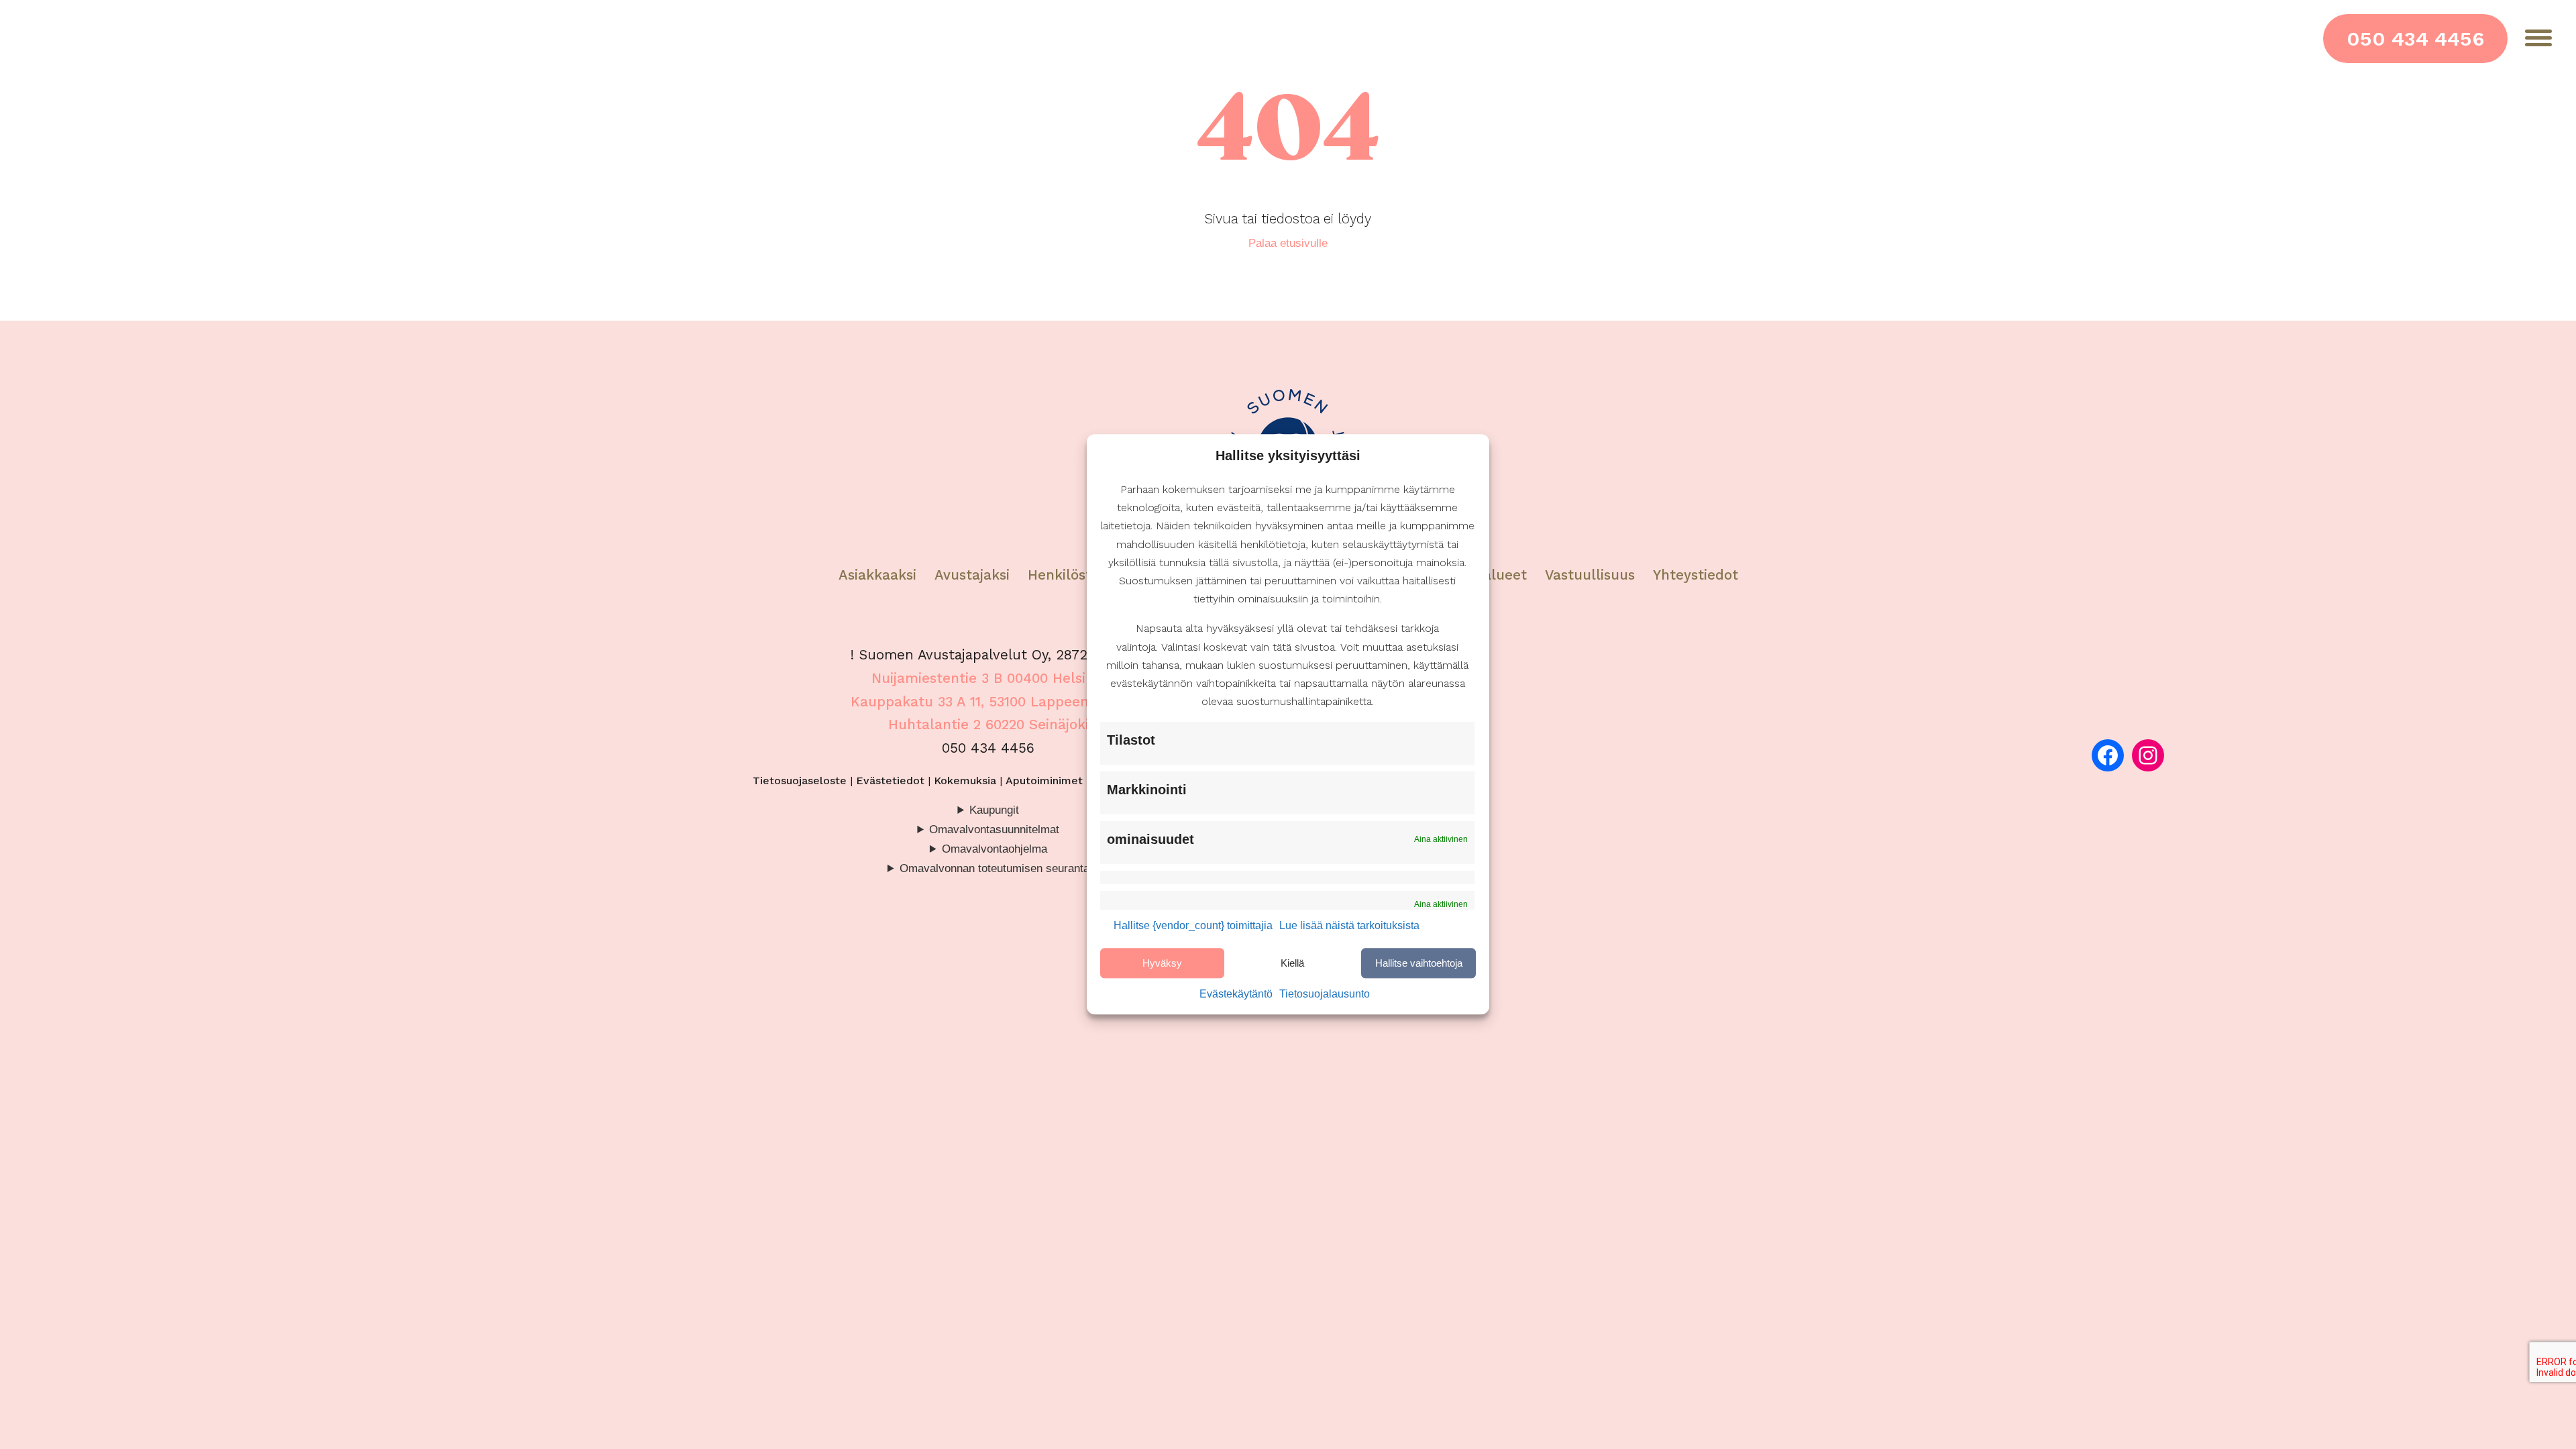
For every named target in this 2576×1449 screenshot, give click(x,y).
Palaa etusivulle (1288, 243)
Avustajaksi (972, 575)
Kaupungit (994, 810)
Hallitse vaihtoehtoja (1419, 963)
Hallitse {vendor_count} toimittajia (1193, 926)
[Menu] (2538, 38)
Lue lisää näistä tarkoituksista (1349, 926)
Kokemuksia (965, 781)
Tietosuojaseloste (800, 781)
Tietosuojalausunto (1325, 995)
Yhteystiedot (1696, 575)
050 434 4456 (2415, 39)
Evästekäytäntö (1236, 995)
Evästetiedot (890, 781)
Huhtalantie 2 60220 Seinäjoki (988, 724)
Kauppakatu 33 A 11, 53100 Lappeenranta (988, 702)
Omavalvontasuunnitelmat (994, 829)
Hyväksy (1162, 963)
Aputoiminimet (1044, 781)
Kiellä (1292, 963)
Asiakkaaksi (877, 575)
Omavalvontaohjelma (995, 849)
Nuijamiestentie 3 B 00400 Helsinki (988, 678)
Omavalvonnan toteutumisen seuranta (995, 868)
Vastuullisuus (1590, 575)
